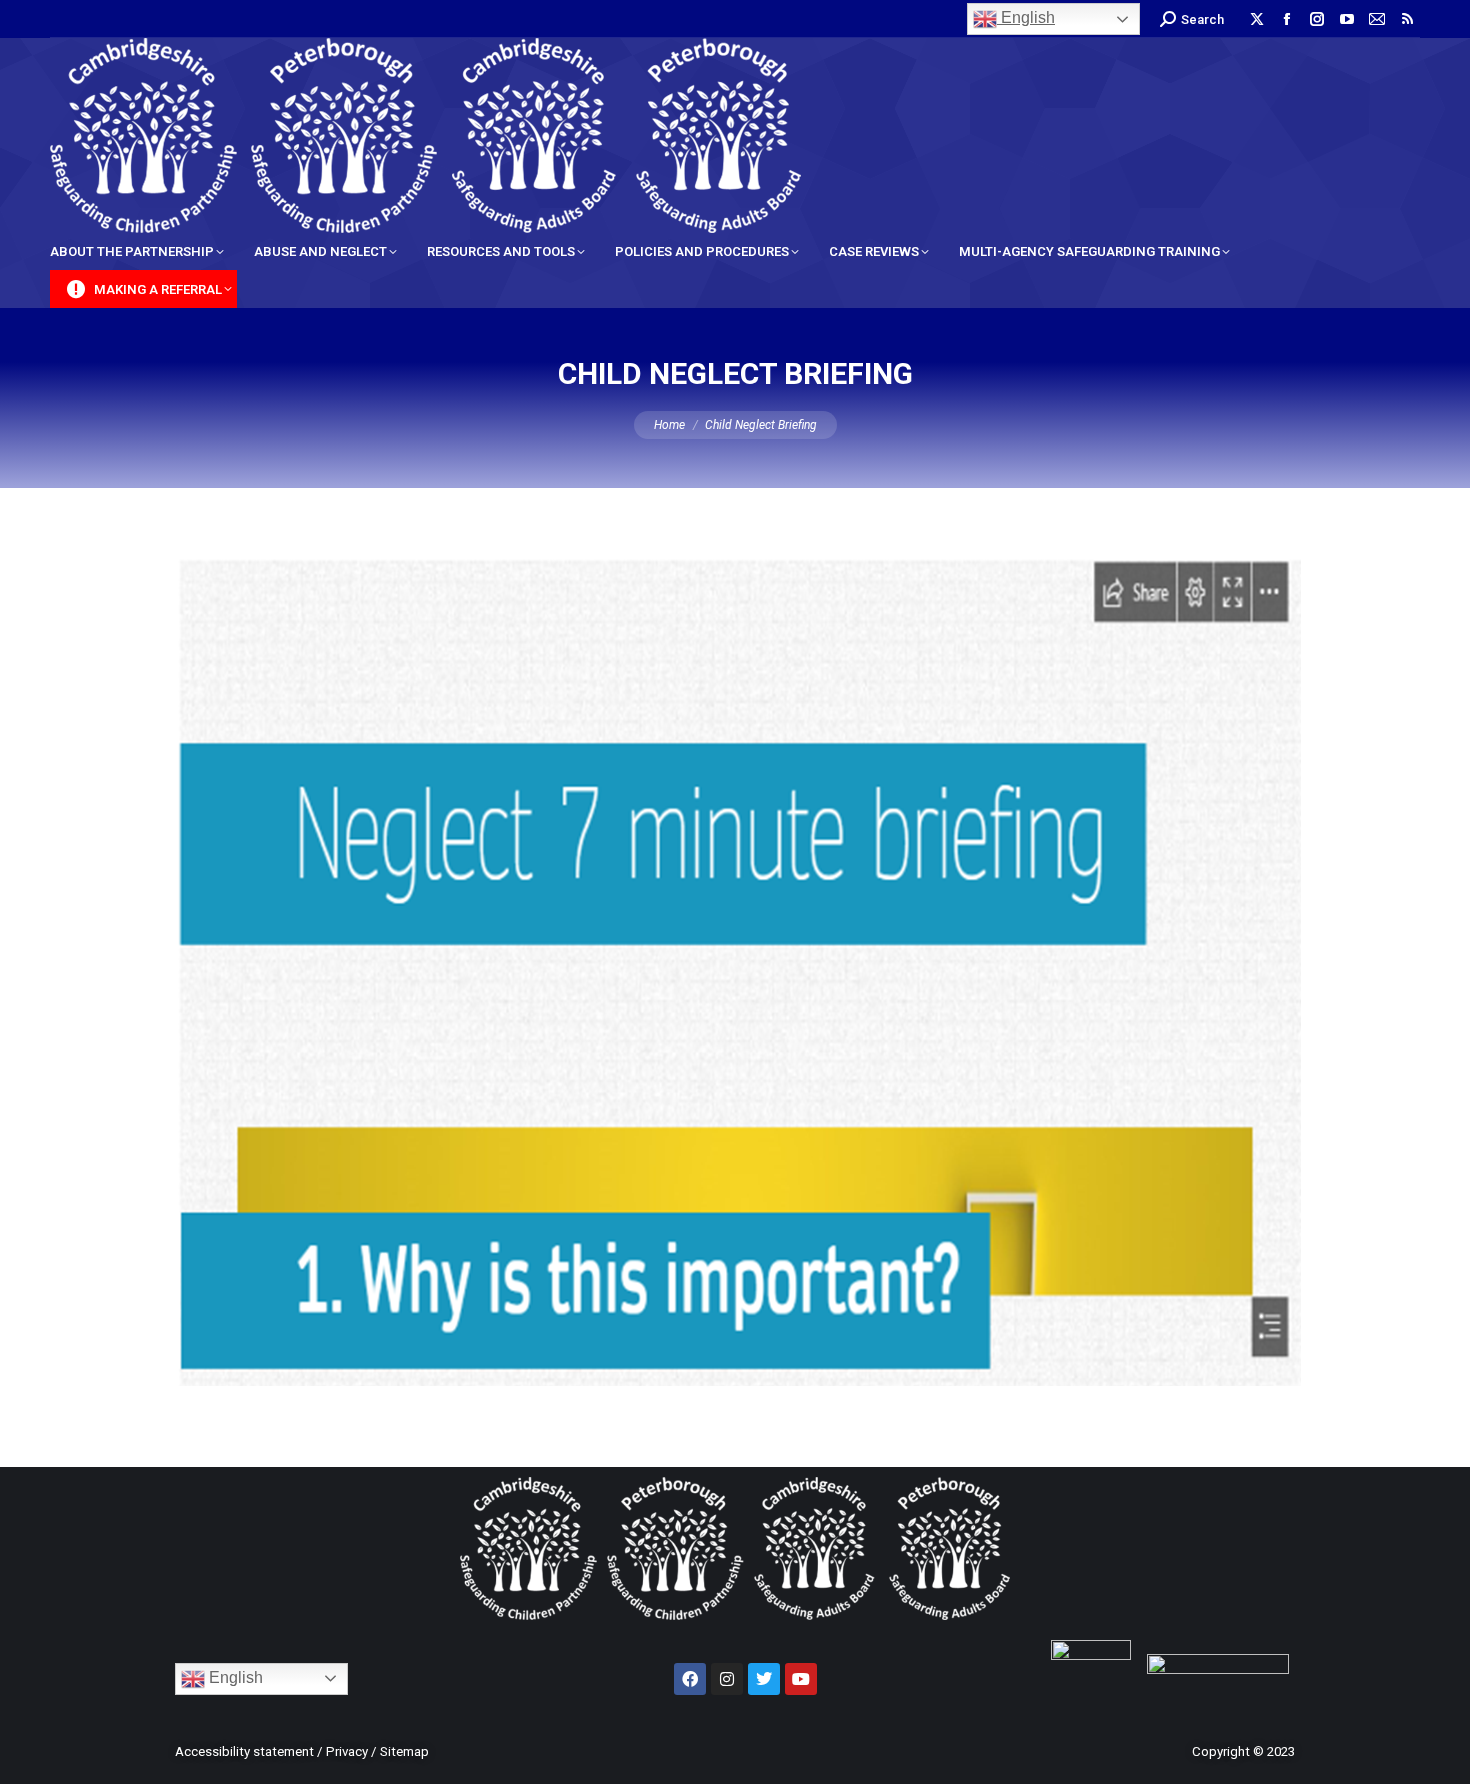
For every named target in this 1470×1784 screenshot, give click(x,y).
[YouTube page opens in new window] (1347, 19)
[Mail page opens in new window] (1377, 19)
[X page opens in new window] (1257, 19)
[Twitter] (764, 1679)
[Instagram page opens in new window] (1317, 19)
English (1026, 17)
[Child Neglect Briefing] (735, 972)
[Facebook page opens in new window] (1287, 19)
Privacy (347, 1751)
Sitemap (404, 1751)
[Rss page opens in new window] (1407, 19)
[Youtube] (801, 1679)
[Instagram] (727, 1679)
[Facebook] (690, 1679)
